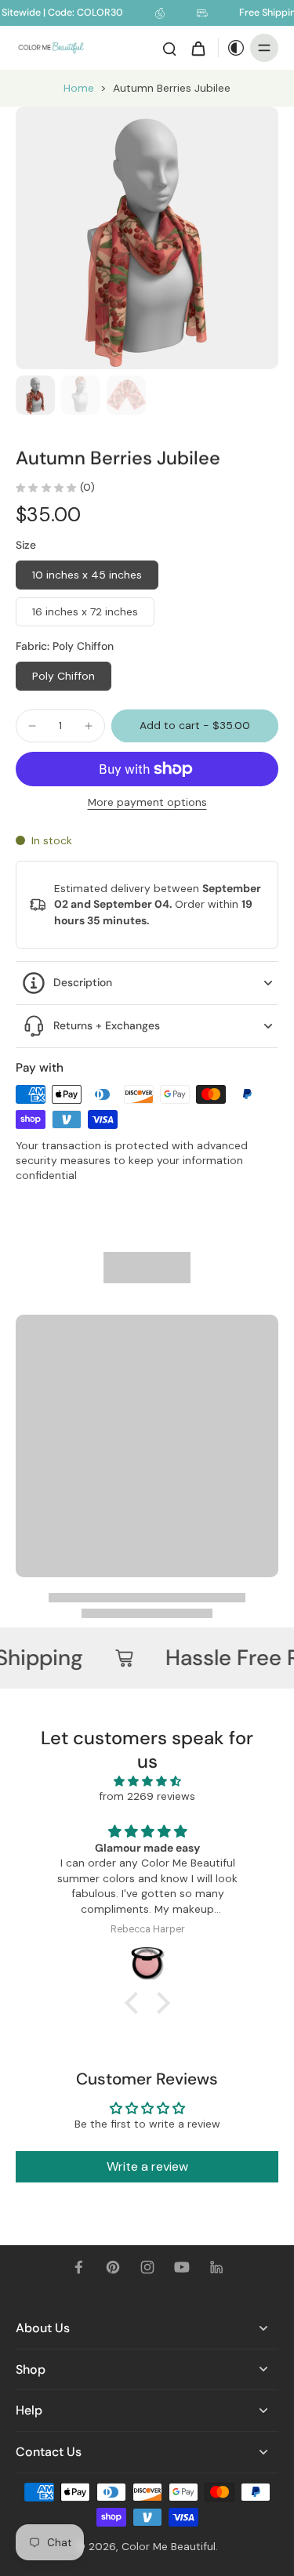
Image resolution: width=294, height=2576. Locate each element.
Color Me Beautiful (169, 2546)
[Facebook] (78, 2267)
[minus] (32, 726)
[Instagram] (147, 2267)
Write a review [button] (147, 2166)
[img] (147, 1781)
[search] (169, 48)
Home (79, 88)
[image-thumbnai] (35, 395)
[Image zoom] (147, 238)
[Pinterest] (113, 2267)
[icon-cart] (198, 48)
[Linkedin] (216, 2267)
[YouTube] (182, 2267)
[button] (195, 726)
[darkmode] (232, 48)
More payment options (147, 803)
